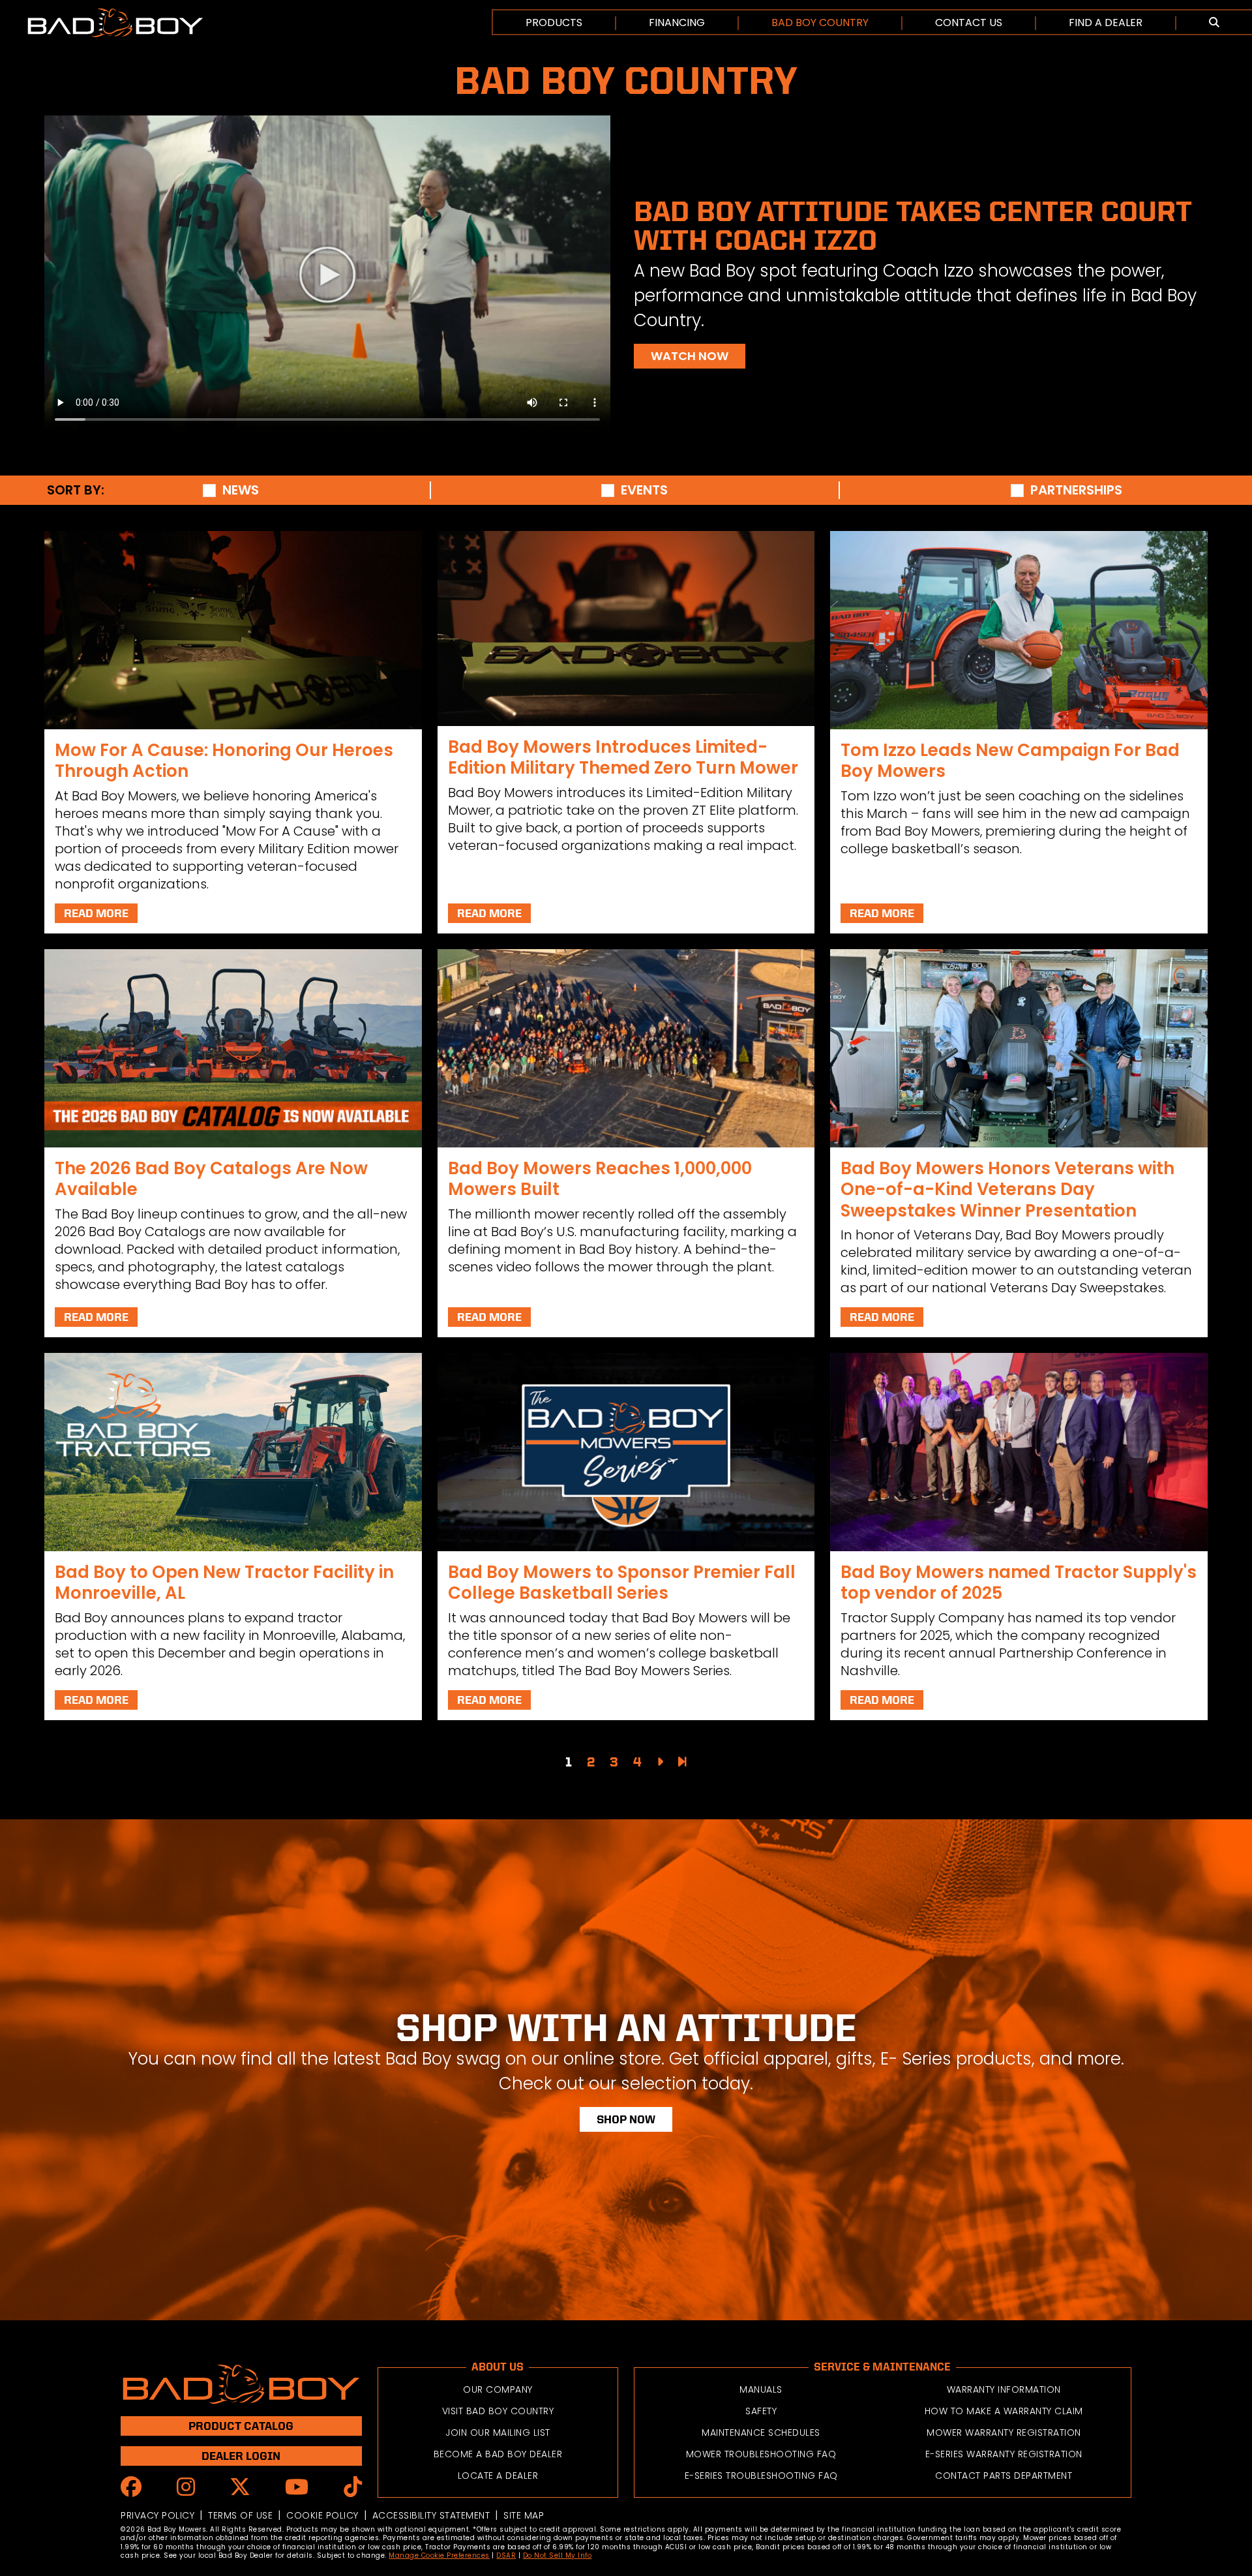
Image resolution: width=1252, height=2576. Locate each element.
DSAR (506, 2555)
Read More (96, 913)
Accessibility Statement (431, 2515)
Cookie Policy (322, 2515)
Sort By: (76, 490)
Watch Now (690, 356)
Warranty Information (1004, 2389)
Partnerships (1076, 490)
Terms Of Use (240, 2515)
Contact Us (969, 23)
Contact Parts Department (1004, 2476)
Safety (761, 2411)
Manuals (761, 2389)
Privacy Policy (157, 2515)
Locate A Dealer (498, 2476)
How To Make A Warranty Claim (1004, 2411)
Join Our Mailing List (498, 2432)
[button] (1214, 23)
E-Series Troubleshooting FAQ (761, 2476)
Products (554, 23)
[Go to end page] (682, 1762)
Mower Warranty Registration (1004, 2432)
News (241, 490)
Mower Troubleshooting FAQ (761, 2454)
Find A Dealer (1106, 23)
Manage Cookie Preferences (439, 2555)
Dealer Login (241, 2456)
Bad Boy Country (820, 23)
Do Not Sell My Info (558, 2555)
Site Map (524, 2515)
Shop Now (626, 2119)
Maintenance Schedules (761, 2432)
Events (644, 490)
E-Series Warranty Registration (1004, 2454)
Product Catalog (241, 2426)
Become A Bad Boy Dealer (498, 2454)
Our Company (498, 2389)
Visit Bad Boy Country (498, 2411)
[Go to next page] (660, 1762)
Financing (677, 23)
